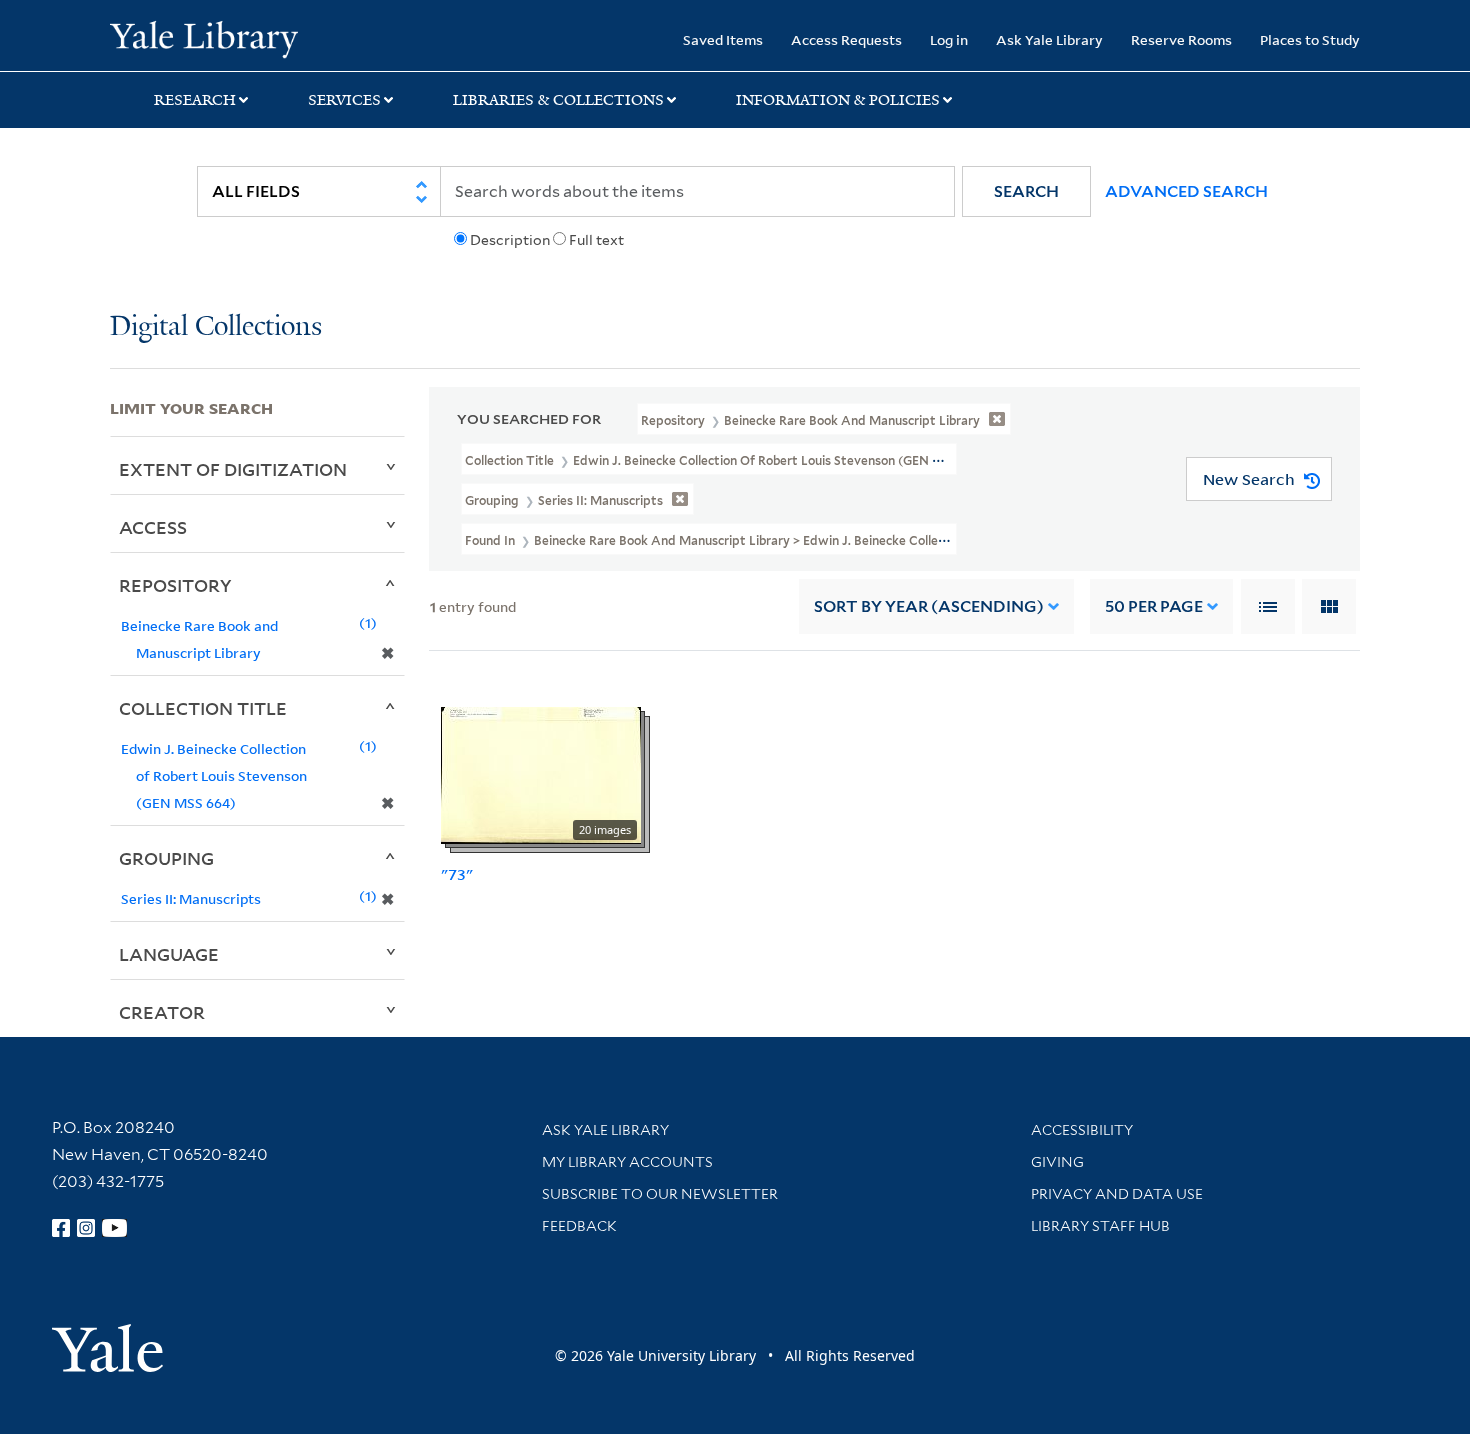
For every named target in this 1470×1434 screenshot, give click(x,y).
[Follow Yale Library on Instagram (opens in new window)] (86, 1228)
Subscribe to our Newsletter (660, 1194)
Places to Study (1310, 39)
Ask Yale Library (1049, 39)
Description (510, 240)
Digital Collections (216, 327)
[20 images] (541, 774)
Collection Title (203, 708)
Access (153, 527)
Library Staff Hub (1100, 1226)
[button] (1026, 191)
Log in (949, 39)
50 (1154, 606)
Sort (929, 606)
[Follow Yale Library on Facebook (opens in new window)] (61, 1228)
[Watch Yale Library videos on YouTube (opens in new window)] (115, 1228)
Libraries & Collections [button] (558, 100)
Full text (596, 240)
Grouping (166, 858)
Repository (175, 585)
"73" (457, 874)
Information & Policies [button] (838, 100)
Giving (1057, 1162)
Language (169, 954)
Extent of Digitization (233, 469)
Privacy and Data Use (1117, 1194)
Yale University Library (203, 38)
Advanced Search (1186, 191)
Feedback (579, 1226)
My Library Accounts (627, 1162)
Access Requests (846, 39)
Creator (162, 1012)
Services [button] (344, 100)
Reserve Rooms (1181, 39)
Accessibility (1082, 1130)
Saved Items (723, 39)
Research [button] (195, 100)
